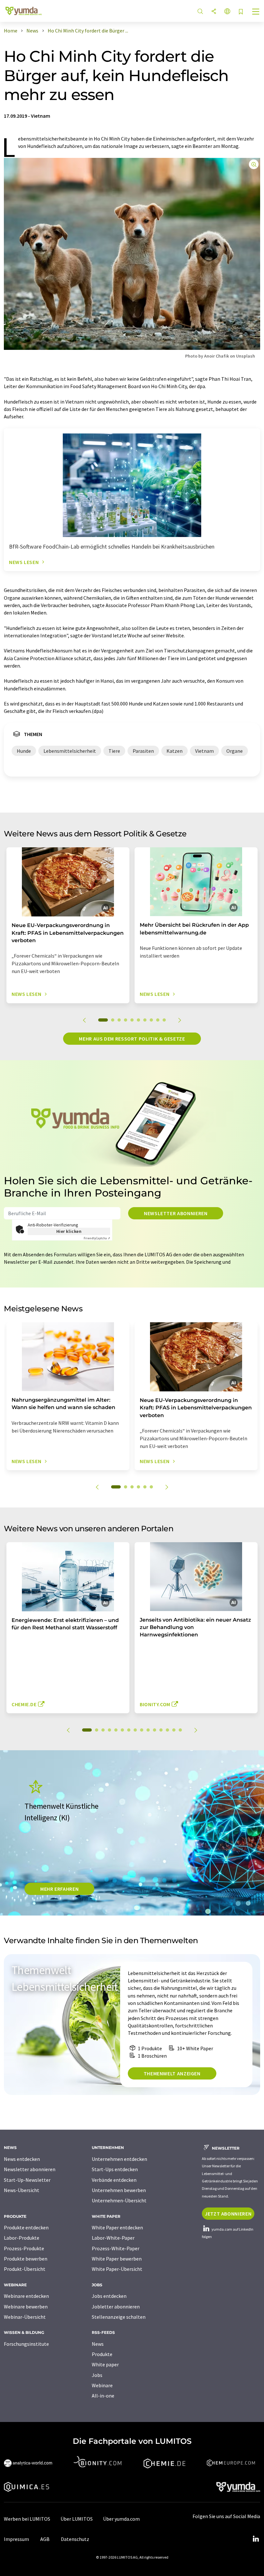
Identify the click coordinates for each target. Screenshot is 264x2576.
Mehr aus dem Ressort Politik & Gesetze (132, 1039)
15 (180, 1730)
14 (174, 1730)
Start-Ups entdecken (115, 2169)
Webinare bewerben (26, 2307)
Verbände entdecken (114, 2180)
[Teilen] (214, 12)
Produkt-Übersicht (25, 2269)
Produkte (102, 2354)
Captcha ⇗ (97, 1238)
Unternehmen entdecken (119, 2159)
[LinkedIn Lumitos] (256, 2539)
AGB (45, 2539)
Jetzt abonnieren (228, 2214)
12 (161, 1730)
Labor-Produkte (22, 2238)
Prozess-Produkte (24, 2248)
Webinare (102, 2385)
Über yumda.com (121, 2519)
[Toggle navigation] (256, 12)
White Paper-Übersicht (117, 2269)
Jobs (97, 2375)
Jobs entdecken (109, 2296)
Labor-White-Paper (113, 2238)
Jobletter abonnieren (116, 2307)
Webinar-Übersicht (25, 2317)
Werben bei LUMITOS (27, 2519)
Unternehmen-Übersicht (119, 2200)
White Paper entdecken (117, 2227)
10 (164, 1020)
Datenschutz (75, 2539)
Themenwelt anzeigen (172, 2073)
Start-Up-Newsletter (27, 2180)
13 (167, 1730)
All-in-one (103, 2396)
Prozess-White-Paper (116, 2248)
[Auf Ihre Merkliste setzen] (241, 12)
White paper (105, 2364)
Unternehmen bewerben (119, 2190)
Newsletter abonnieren (176, 1213)
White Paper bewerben (117, 2259)
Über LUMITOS (77, 2519)
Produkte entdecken (26, 2227)
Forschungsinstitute (26, 2344)
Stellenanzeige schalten (119, 2317)
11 (155, 1730)
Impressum (16, 2539)
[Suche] (200, 12)
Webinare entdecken (26, 2296)
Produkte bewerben (26, 2259)
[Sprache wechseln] (227, 12)
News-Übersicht (22, 2190)
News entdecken (22, 2159)
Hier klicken (69, 1231)
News (98, 2344)
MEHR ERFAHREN (59, 1889)
